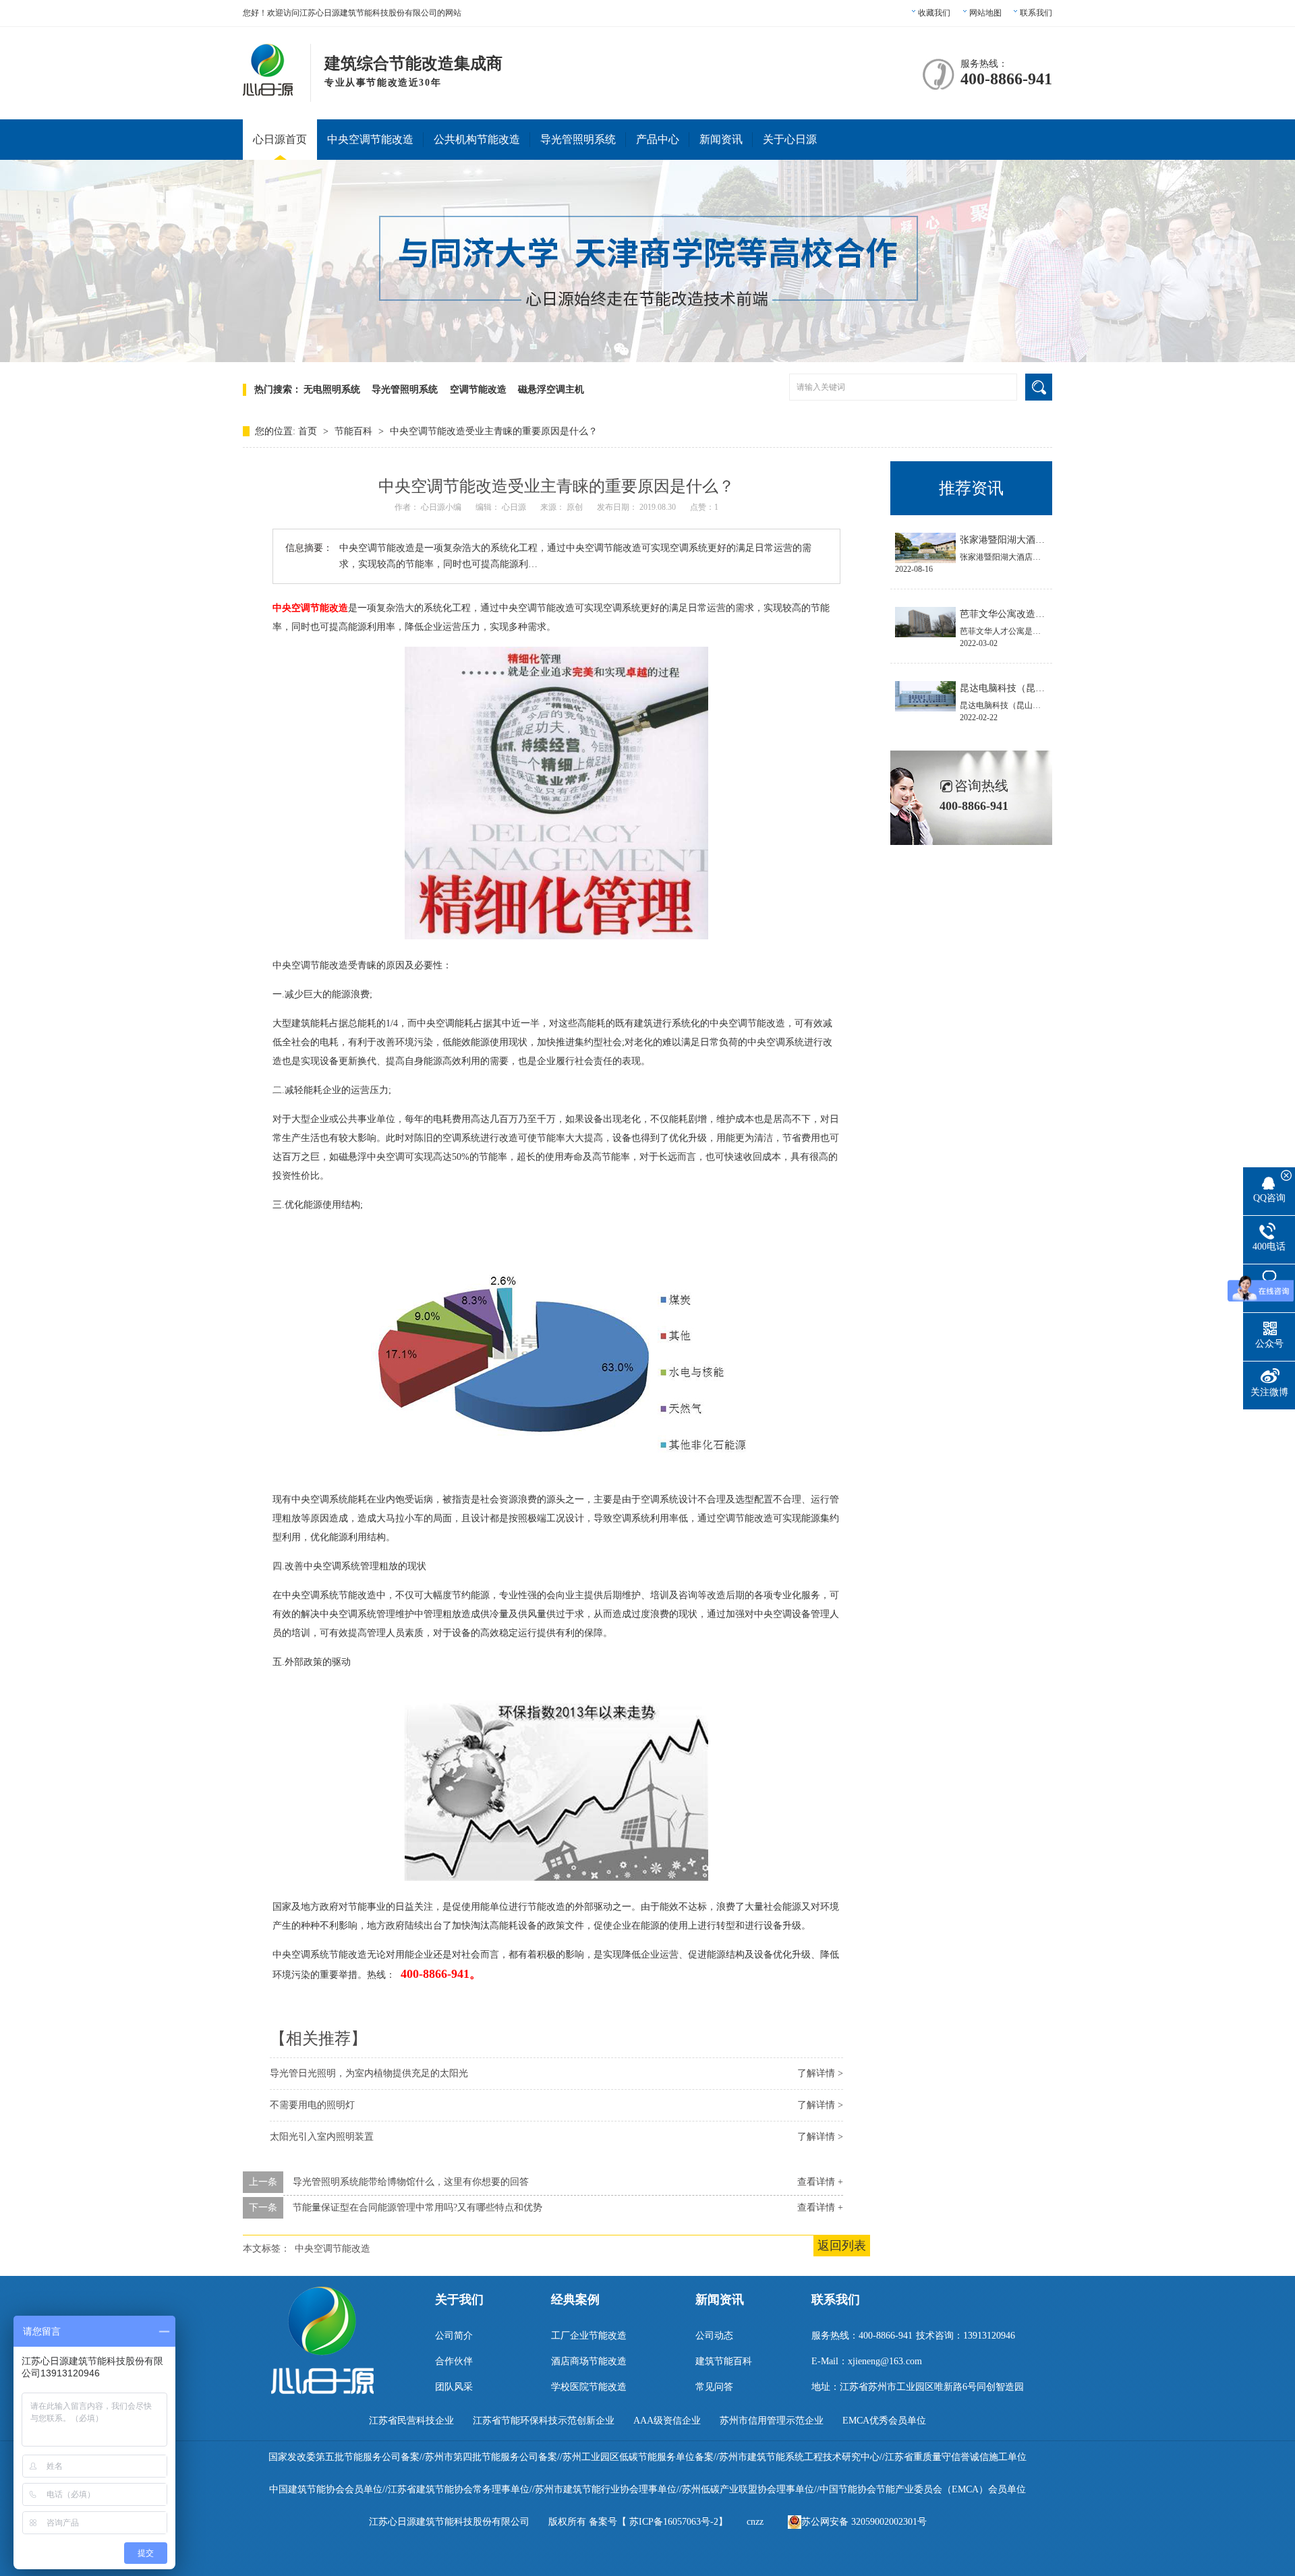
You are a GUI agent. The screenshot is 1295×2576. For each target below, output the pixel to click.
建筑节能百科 (724, 2361)
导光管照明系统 (578, 139)
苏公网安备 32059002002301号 (864, 2522)
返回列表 (842, 2246)
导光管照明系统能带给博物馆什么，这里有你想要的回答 (411, 2182)
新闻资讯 (721, 139)
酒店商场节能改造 (589, 2361)
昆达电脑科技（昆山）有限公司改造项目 (1045, 688)
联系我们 (1036, 13)
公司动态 (714, 2336)
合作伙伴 (454, 2361)
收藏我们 (934, 13)
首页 (309, 431)
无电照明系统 (332, 389)
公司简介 (454, 2336)
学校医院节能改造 (589, 2387)
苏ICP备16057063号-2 (674, 2522)
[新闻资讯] (647, 359)
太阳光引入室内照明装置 (322, 2137)
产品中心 (658, 139)
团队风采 (454, 2387)
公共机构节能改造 (477, 139)
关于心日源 (790, 139)
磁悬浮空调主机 (551, 389)
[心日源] (268, 88)
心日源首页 (280, 139)
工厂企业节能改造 (589, 2336)
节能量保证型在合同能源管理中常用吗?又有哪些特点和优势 (418, 2207)
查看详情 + (820, 2182)
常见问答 (714, 2387)
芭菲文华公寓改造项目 (1007, 614)
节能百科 (355, 431)
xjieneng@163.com (885, 2361)
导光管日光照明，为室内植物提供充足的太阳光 (369, 2073)
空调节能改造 (478, 389)
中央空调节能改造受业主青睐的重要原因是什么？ (494, 431)
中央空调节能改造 (370, 139)
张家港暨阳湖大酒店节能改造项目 (1031, 540)
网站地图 (985, 13)
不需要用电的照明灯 (312, 2105)
